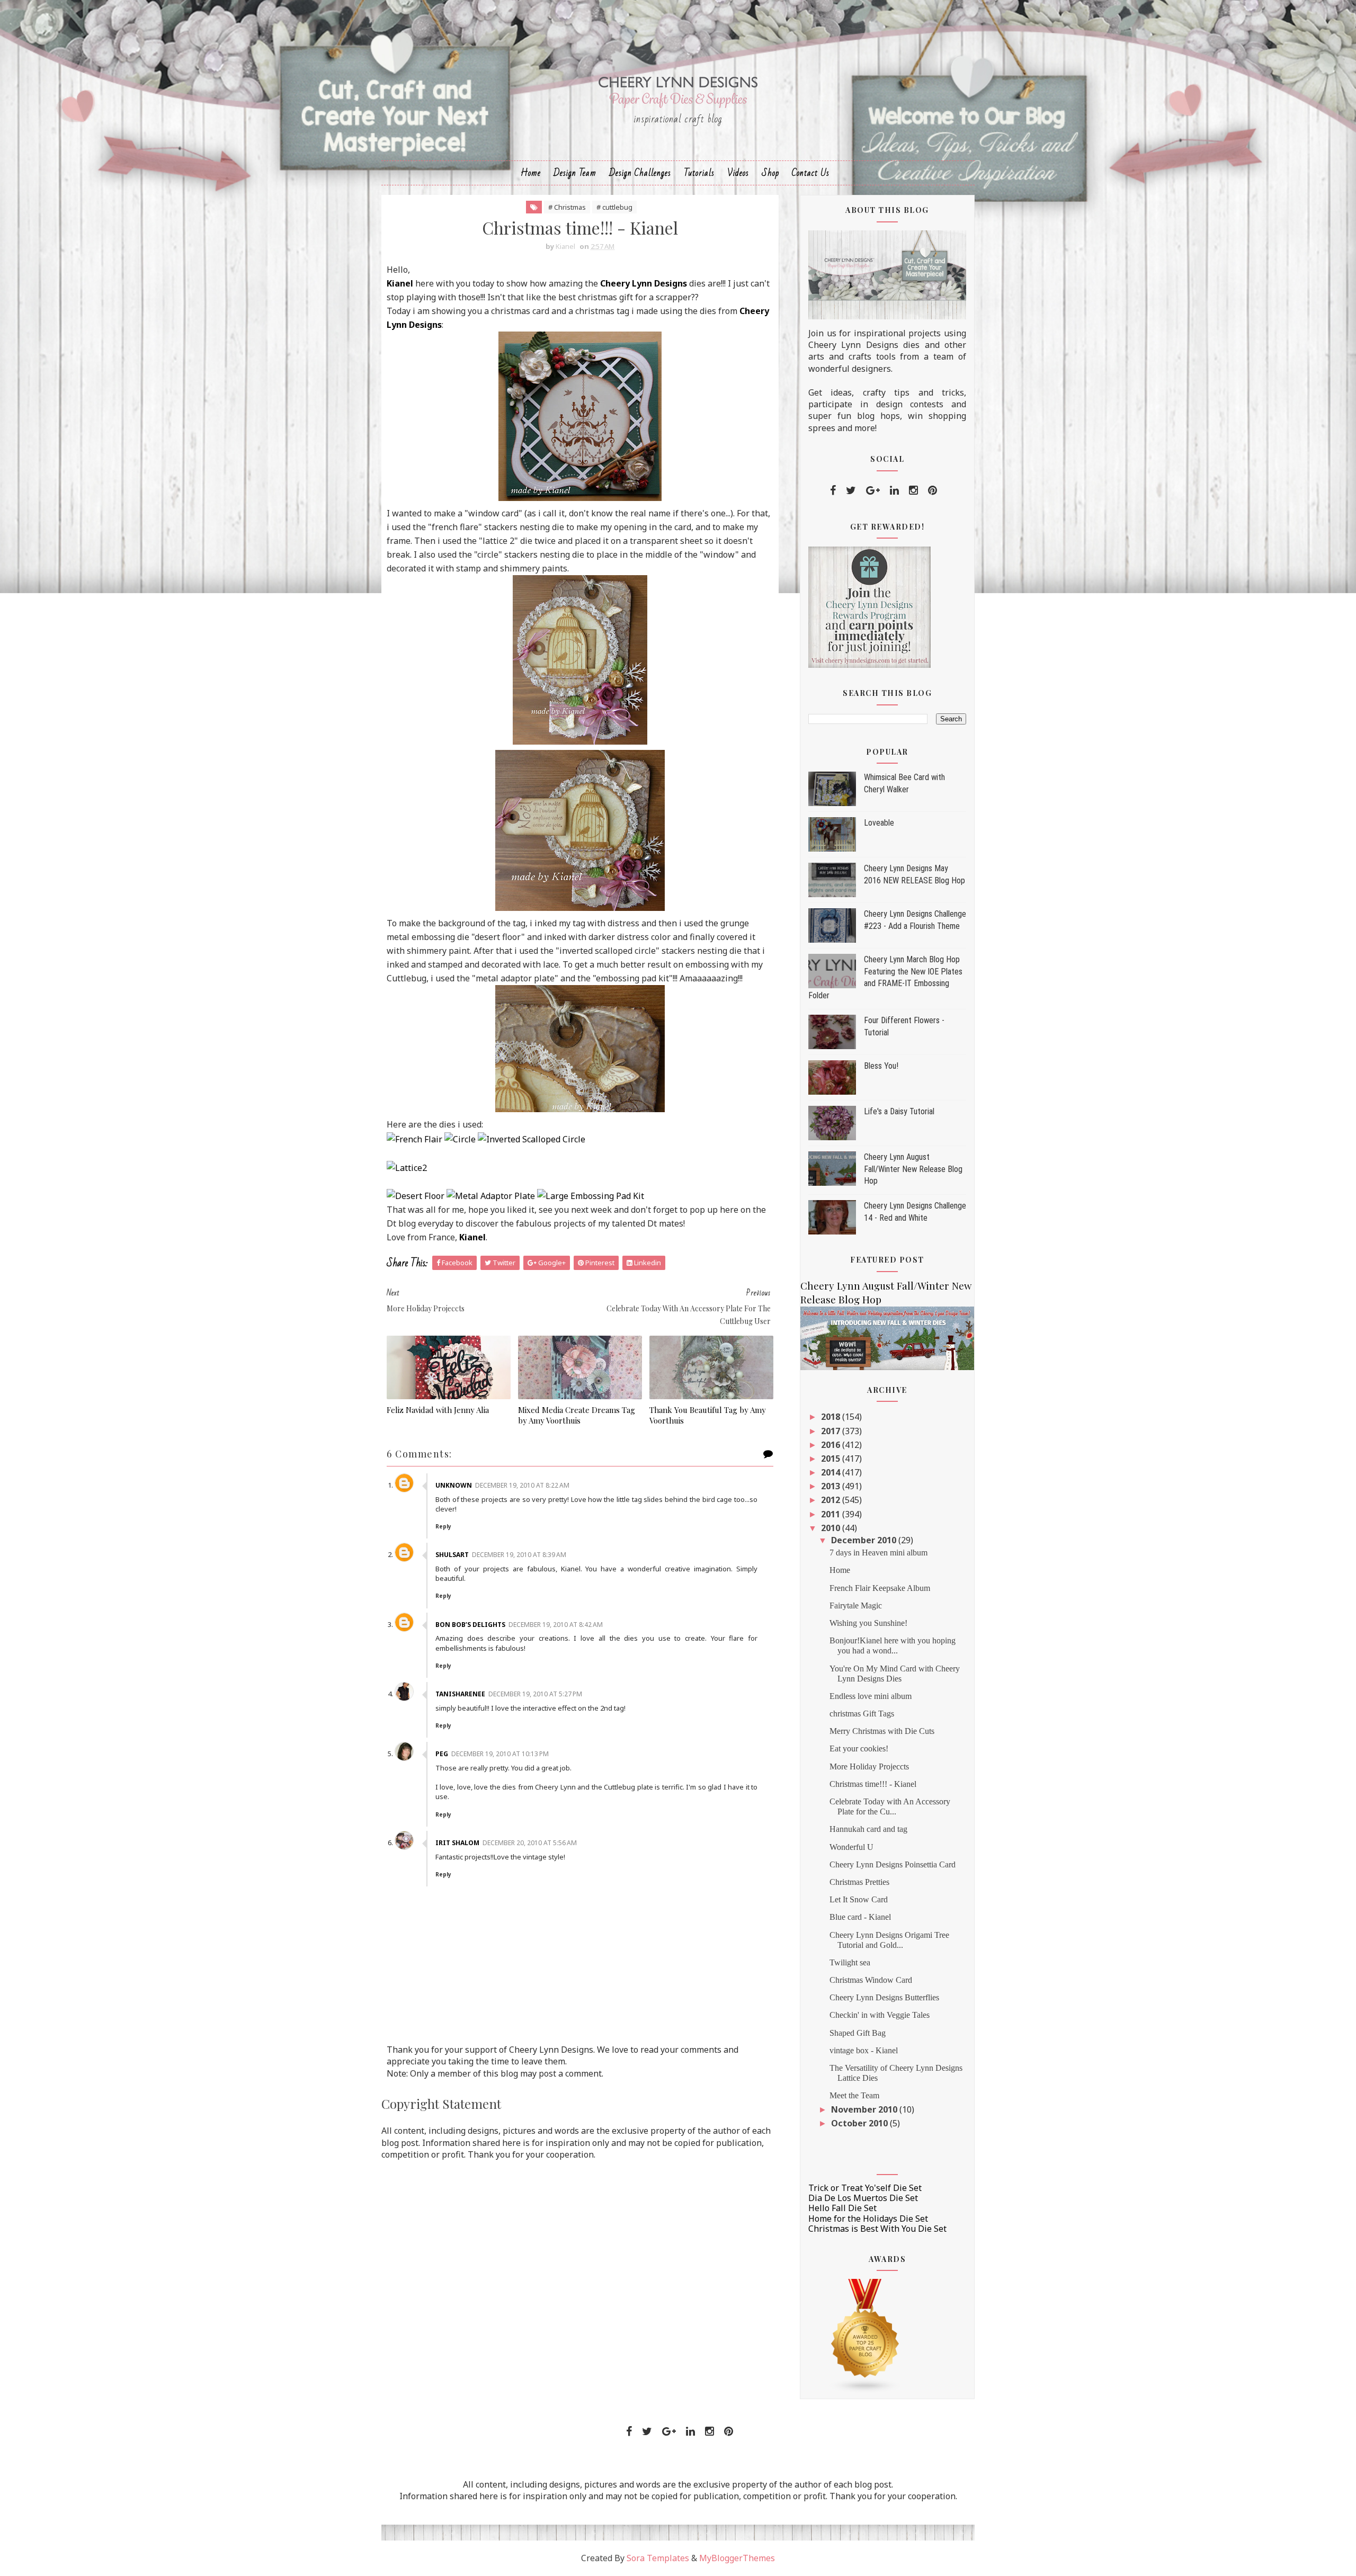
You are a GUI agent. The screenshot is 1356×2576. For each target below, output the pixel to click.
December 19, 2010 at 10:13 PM (500, 1754)
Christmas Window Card (871, 1980)
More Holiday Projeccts (869, 1766)
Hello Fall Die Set (842, 2208)
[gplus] (873, 490)
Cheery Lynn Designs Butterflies (884, 1997)
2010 (832, 1528)
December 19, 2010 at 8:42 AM (556, 1625)
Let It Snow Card (859, 1899)
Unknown (454, 1485)
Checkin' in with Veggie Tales (880, 2015)
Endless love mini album (871, 1696)
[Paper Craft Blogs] (866, 2336)
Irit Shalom (457, 1843)
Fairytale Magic (856, 1605)
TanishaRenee (460, 1694)
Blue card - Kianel (860, 1917)
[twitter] (851, 490)
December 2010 (865, 1540)
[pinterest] (933, 490)
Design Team (575, 173)
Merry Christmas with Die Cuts (882, 1731)
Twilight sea (850, 1962)
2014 (832, 1472)
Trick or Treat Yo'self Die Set (865, 2188)
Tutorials (699, 173)
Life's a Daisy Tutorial (899, 1111)
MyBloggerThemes (737, 2558)
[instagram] (913, 490)
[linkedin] (894, 490)
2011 (832, 1514)
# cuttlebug (614, 207)
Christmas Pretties (859, 1882)
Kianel (400, 283)
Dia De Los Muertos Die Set (863, 2198)
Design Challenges (640, 173)
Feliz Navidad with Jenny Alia (438, 1410)
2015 (832, 1459)
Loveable (879, 823)
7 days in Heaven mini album (878, 1553)
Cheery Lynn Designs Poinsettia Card (893, 1864)
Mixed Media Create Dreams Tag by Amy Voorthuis (577, 1415)
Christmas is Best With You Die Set (877, 2229)
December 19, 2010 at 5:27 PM (535, 1694)
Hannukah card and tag (868, 1829)
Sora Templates (658, 2558)
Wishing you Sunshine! (868, 1623)
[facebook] (833, 490)
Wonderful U (851, 1847)
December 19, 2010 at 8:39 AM (519, 1555)
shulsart (452, 1555)
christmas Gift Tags (862, 1714)
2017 (832, 1431)
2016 (832, 1445)
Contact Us (811, 173)
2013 (832, 1486)
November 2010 (865, 2109)
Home (531, 173)
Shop (770, 173)
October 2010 (860, 2123)
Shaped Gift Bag (858, 2033)
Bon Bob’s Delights (470, 1625)
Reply (443, 1526)
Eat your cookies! (859, 1748)
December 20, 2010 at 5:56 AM (530, 1843)
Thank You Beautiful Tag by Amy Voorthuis (708, 1415)
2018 (832, 1417)
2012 (832, 1500)
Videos (738, 173)
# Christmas (567, 207)
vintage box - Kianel (864, 2050)
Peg (442, 1754)
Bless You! (881, 1066)
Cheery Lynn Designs (644, 283)
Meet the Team (854, 2095)
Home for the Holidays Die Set (868, 2219)
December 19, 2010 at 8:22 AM (522, 1485)
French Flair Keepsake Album (880, 1588)
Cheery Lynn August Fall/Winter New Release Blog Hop (913, 1169)
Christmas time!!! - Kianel (873, 1784)
